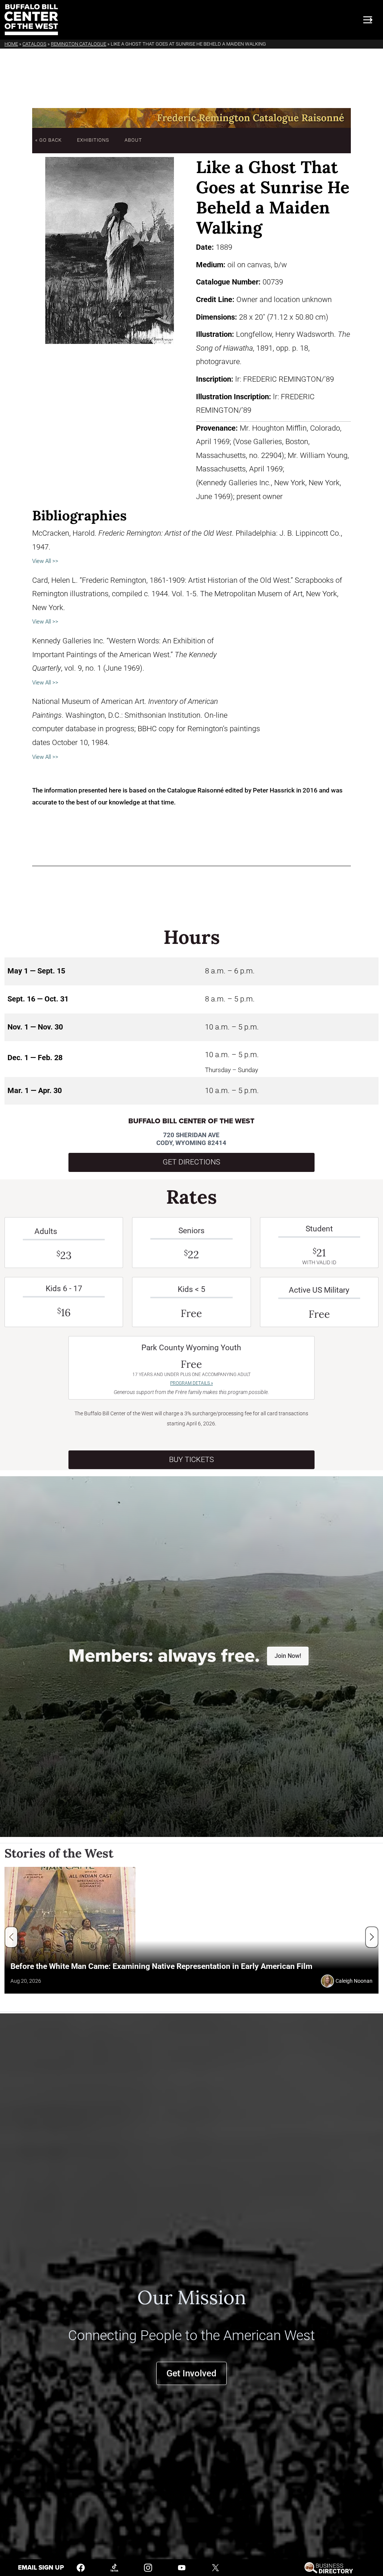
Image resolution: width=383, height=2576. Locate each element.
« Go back (48, 140)
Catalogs (34, 44)
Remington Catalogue (79, 44)
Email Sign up (41, 2568)
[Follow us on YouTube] (182, 2567)
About (133, 140)
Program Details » (191, 1383)
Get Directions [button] (191, 1162)
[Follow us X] (215, 2567)
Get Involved (191, 2373)
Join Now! (288, 1656)
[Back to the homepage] (31, 20)
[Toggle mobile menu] (368, 20)
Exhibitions (93, 140)
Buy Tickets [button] (191, 1460)
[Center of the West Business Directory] (329, 2567)
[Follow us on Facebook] (81, 2567)
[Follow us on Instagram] (148, 2567)
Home (11, 44)
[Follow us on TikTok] (114, 2567)
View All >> (45, 561)
